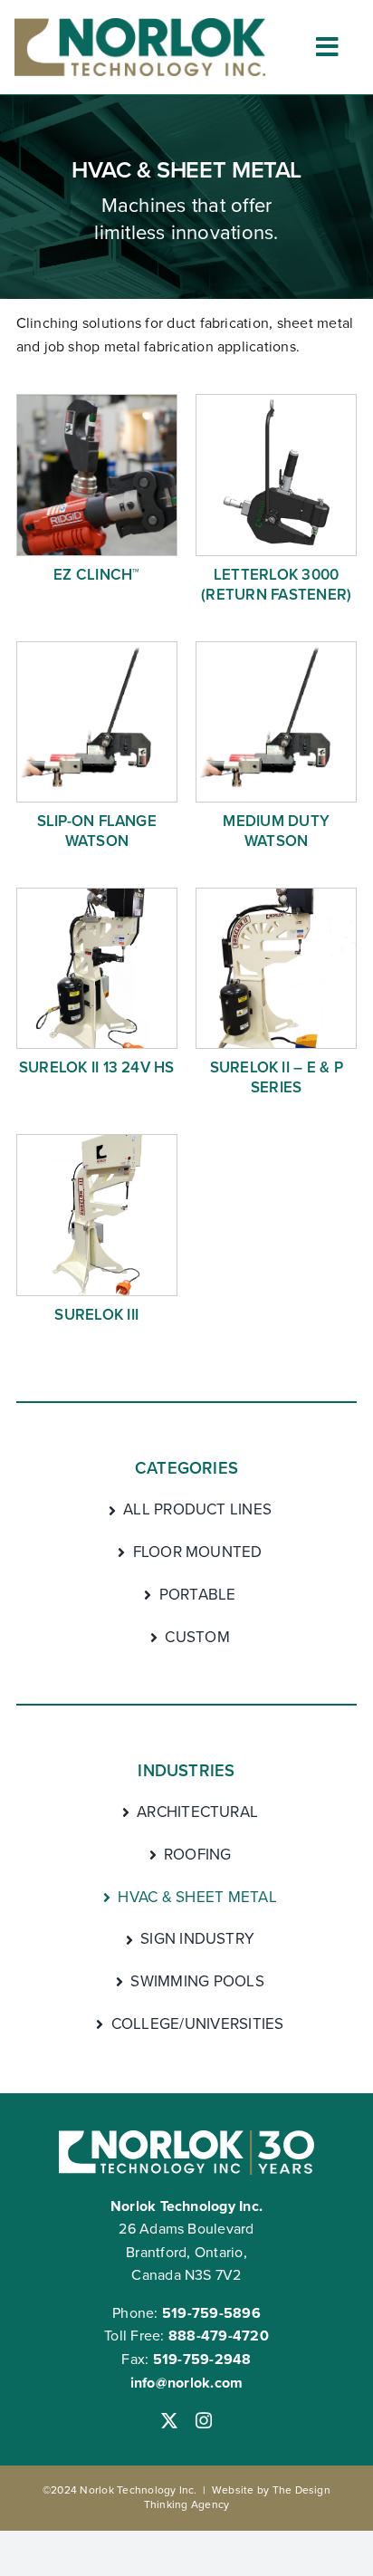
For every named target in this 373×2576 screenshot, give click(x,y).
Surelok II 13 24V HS (97, 1067)
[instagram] (204, 2420)
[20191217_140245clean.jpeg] (276, 895)
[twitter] (169, 2420)
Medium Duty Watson (276, 831)
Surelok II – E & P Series (277, 1077)
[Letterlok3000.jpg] (276, 402)
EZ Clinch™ (96, 575)
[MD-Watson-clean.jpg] (97, 649)
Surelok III (96, 1315)
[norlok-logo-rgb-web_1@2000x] (139, 25)
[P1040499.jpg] (97, 402)
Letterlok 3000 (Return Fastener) (276, 585)
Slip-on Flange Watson (97, 831)
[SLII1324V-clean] (97, 895)
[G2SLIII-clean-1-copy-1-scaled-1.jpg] (97, 1142)
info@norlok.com (187, 2383)
